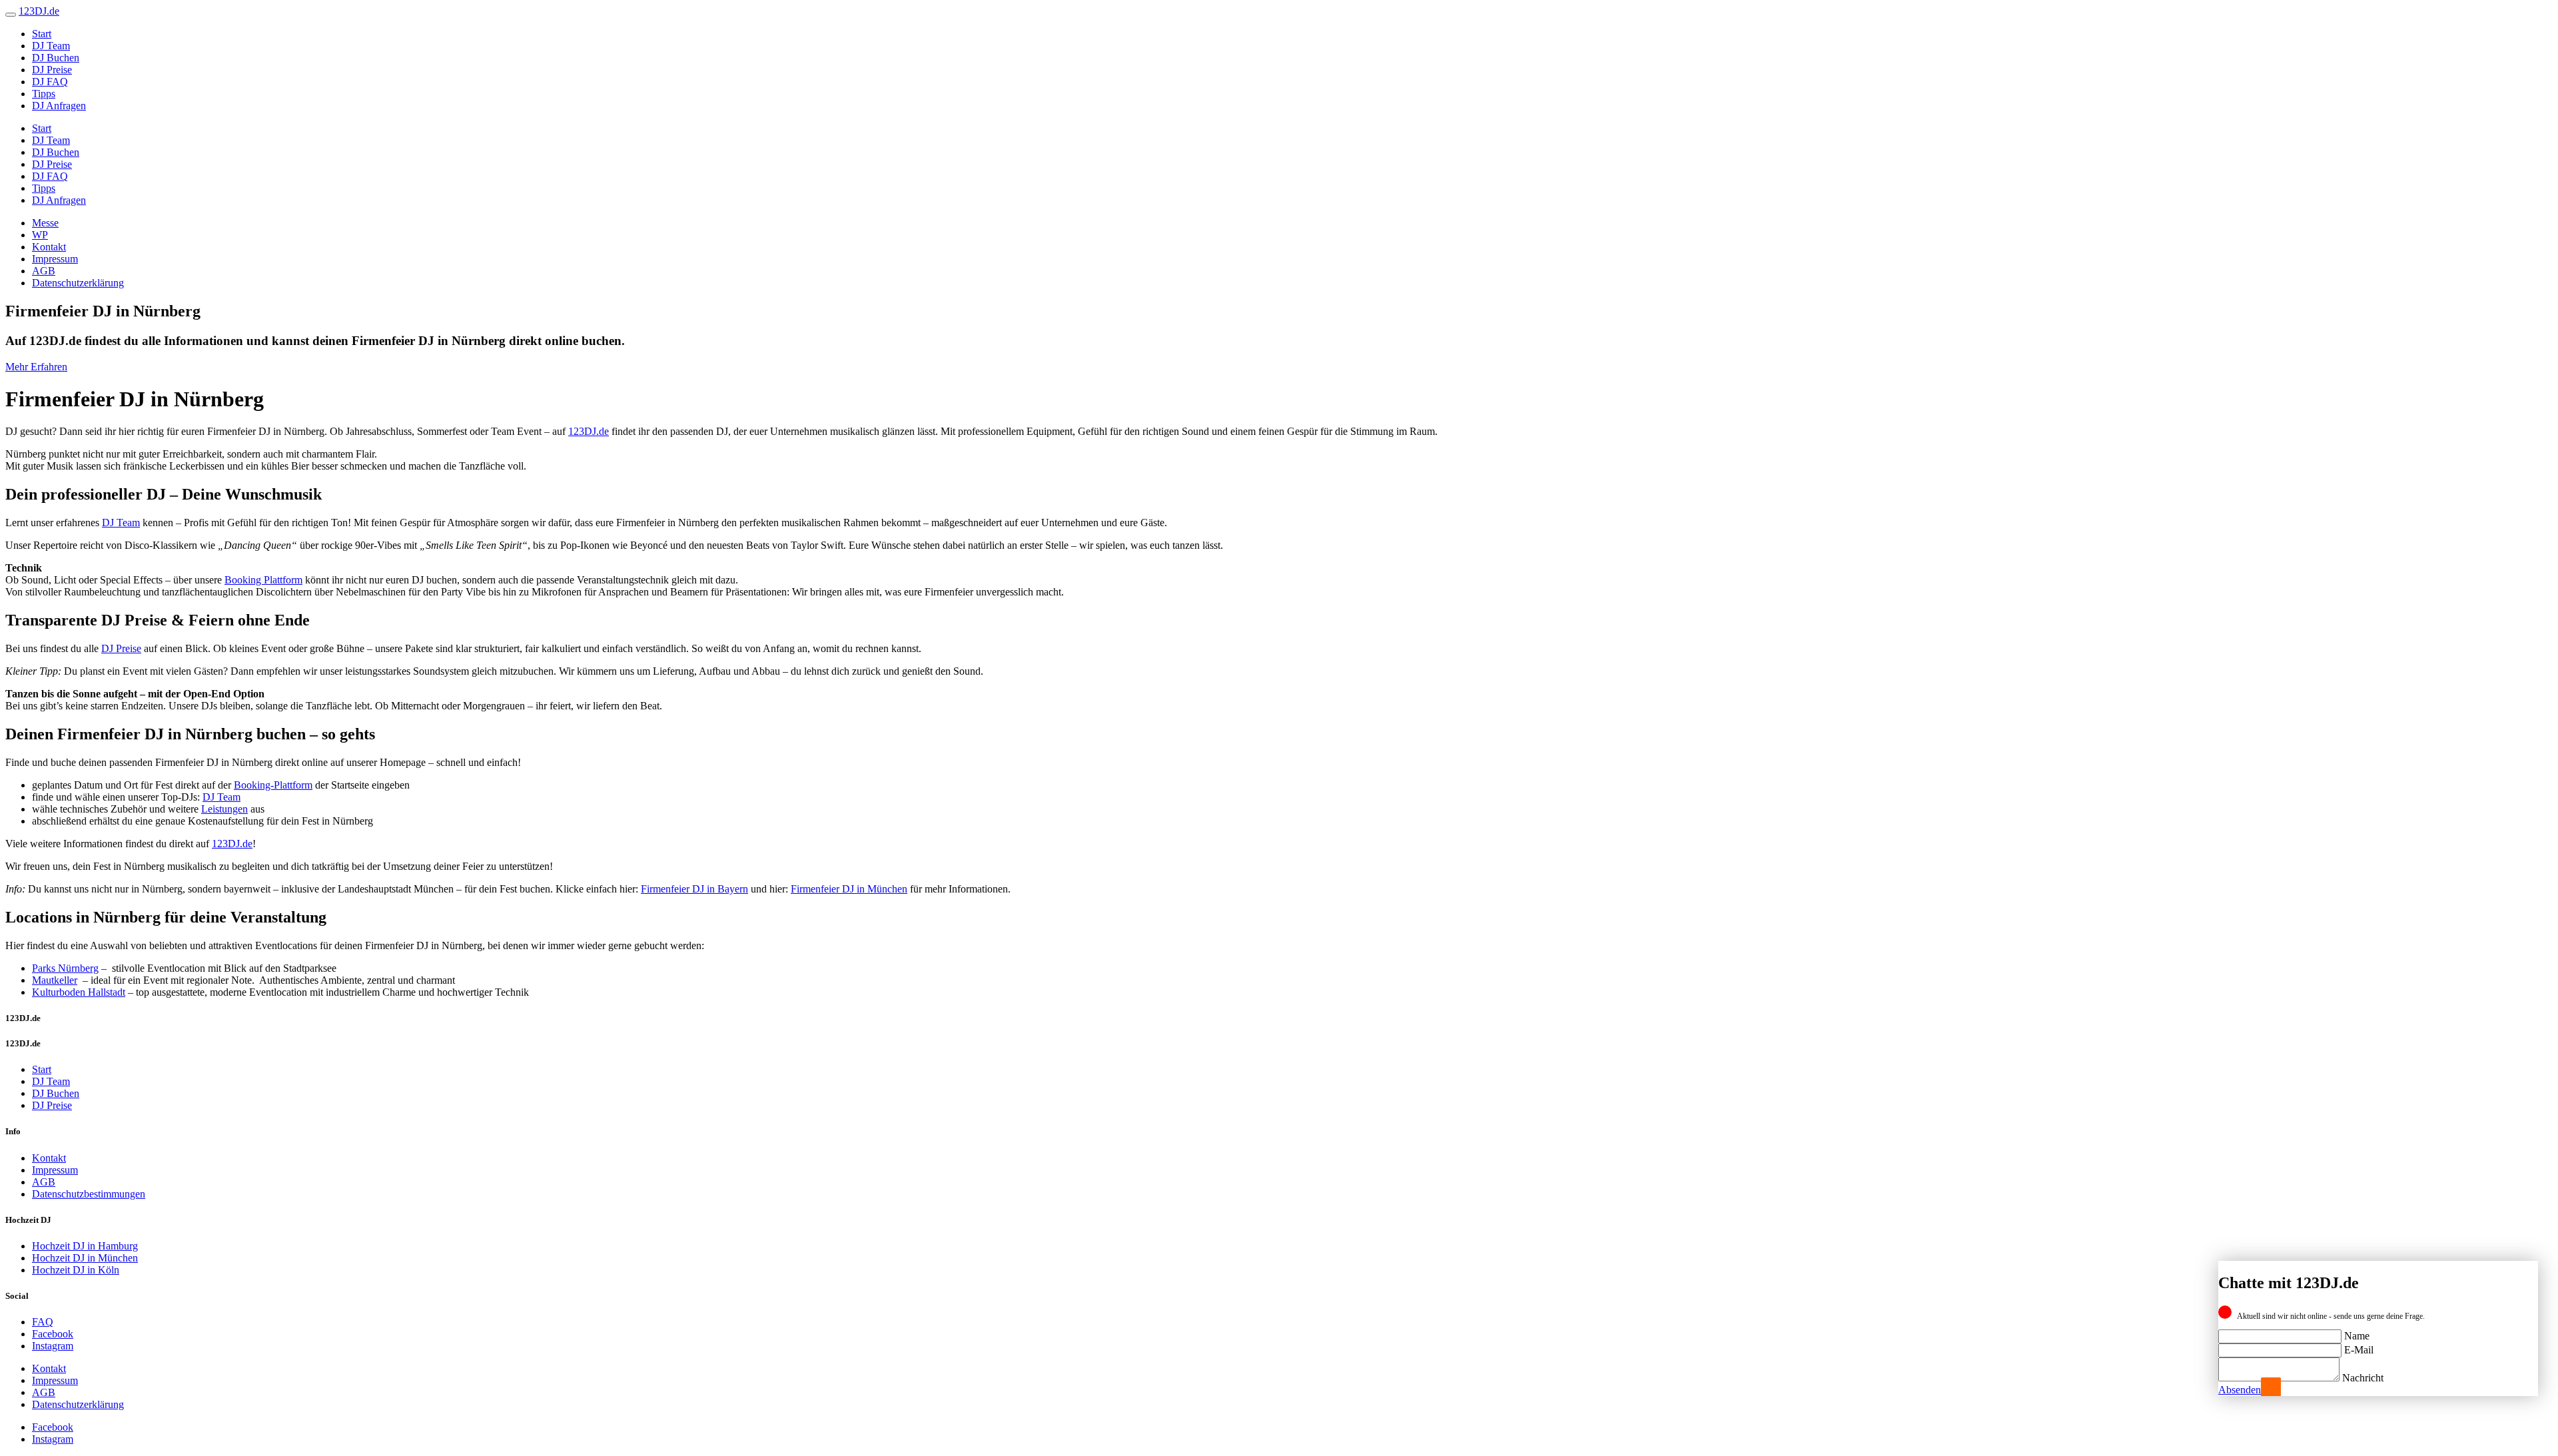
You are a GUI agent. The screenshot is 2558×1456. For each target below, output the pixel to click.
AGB (44, 271)
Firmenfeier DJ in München (849, 889)
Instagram (53, 1346)
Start (42, 34)
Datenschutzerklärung (78, 283)
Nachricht (2363, 1378)
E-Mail (2359, 1350)
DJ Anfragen (59, 106)
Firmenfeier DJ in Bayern (694, 889)
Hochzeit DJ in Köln (76, 1270)
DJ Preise (52, 70)
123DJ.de (589, 431)
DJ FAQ (50, 82)
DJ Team (51, 46)
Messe (45, 223)
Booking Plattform (263, 580)
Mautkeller (55, 980)
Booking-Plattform (273, 785)
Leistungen (224, 809)
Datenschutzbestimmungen (89, 1194)
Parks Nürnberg (65, 968)
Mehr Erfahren (36, 367)
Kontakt (49, 247)
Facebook (53, 1334)
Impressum (55, 259)
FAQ (43, 1322)
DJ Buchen (56, 58)
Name (2357, 1336)
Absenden (2240, 1390)
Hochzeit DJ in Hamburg (85, 1246)
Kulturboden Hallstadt (79, 992)
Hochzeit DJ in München (85, 1258)
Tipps (44, 94)
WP (40, 235)
